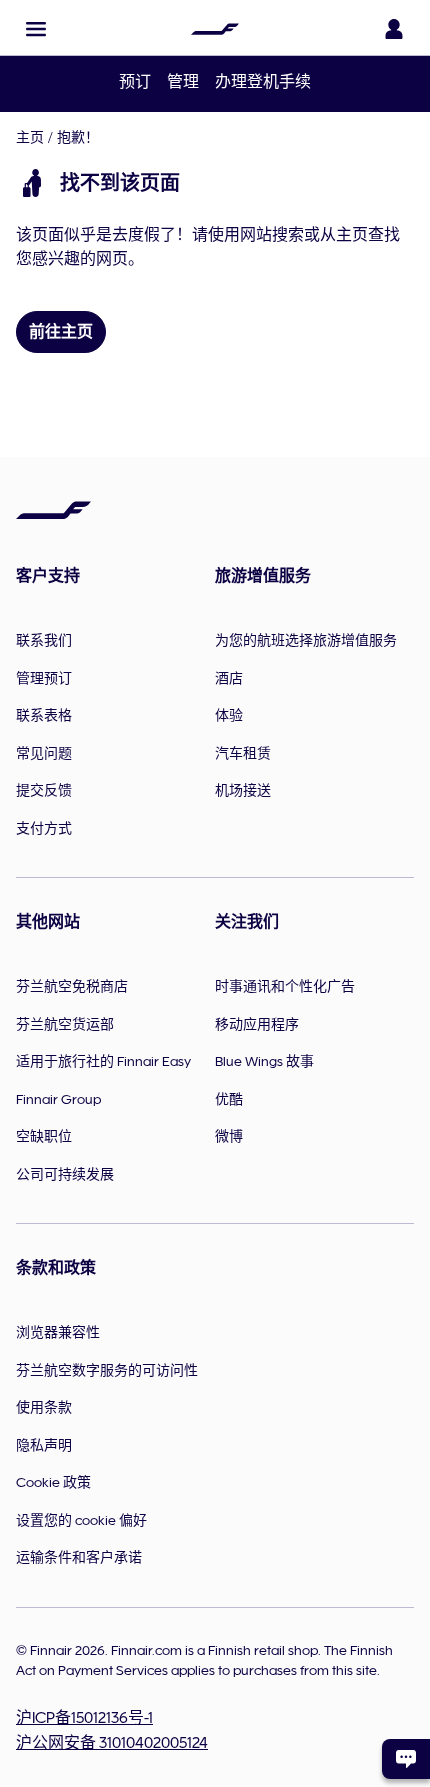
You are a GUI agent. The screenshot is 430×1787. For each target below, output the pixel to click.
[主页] (215, 29)
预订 (135, 82)
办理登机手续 (263, 82)
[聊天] (406, 1759)
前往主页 (61, 332)
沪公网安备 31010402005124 (112, 1743)
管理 (183, 82)
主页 (30, 137)
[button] (36, 29)
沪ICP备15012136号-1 (84, 1718)
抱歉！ (78, 137)
